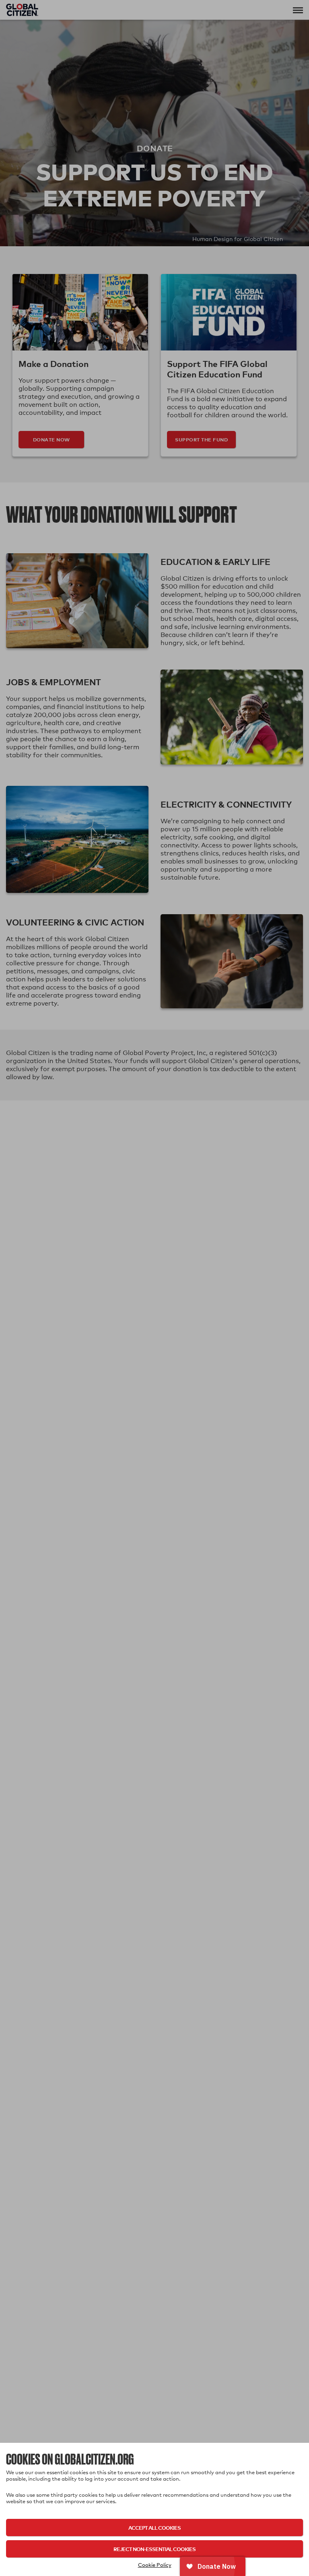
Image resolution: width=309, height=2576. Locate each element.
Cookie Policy (155, 2565)
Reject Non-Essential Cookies (154, 2549)
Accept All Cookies (154, 2528)
